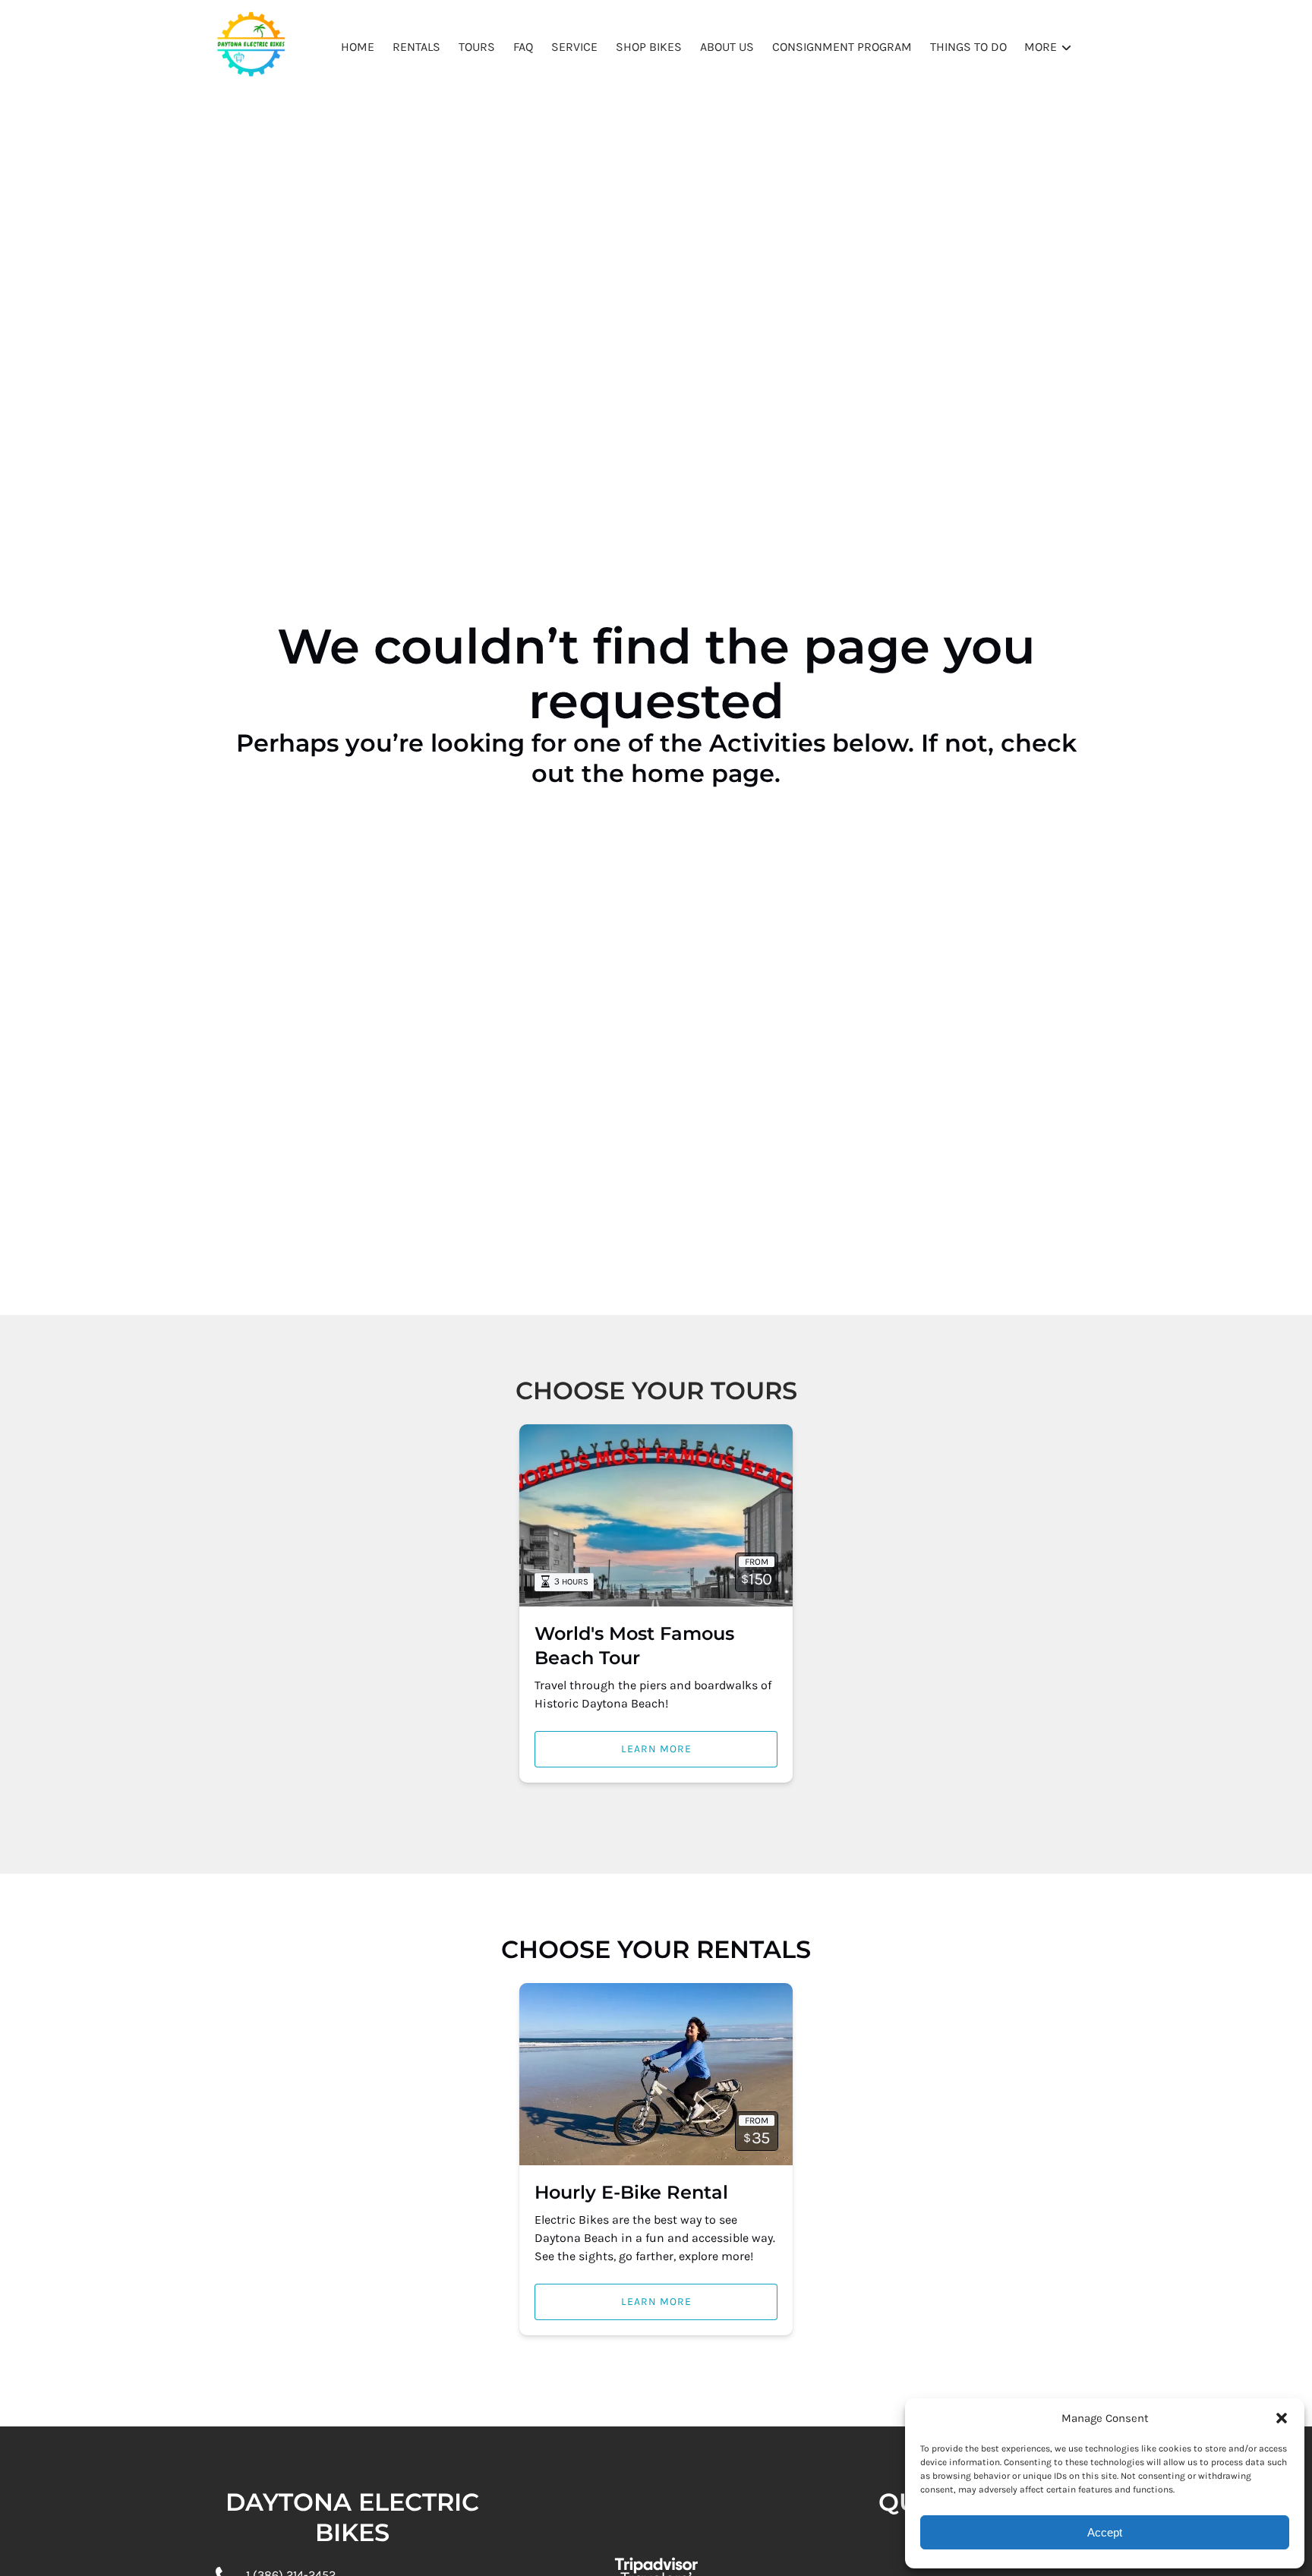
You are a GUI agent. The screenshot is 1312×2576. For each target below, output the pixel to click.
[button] (1282, 2418)
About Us (727, 47)
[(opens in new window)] (656, 2540)
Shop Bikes (649, 47)
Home (358, 47)
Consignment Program (842, 47)
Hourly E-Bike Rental (631, 2192)
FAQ (523, 47)
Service (574, 47)
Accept (1105, 2532)
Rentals (416, 47)
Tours (477, 47)
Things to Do (968, 47)
